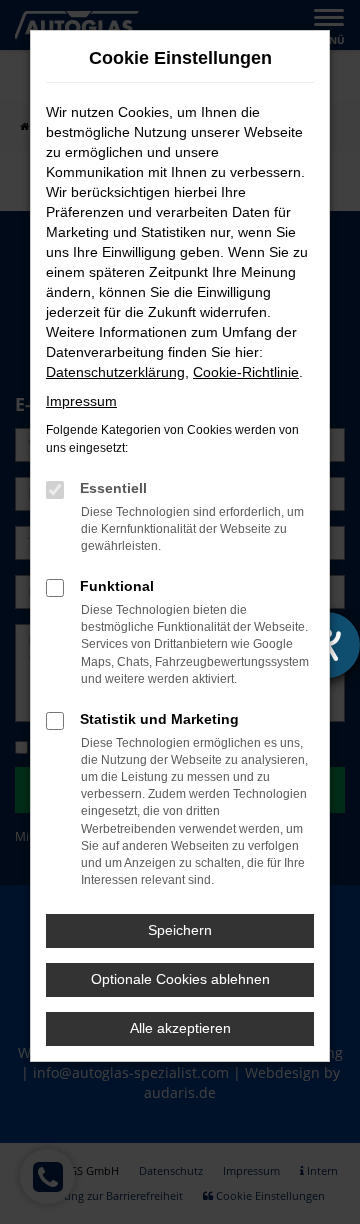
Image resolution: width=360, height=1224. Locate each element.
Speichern (180, 930)
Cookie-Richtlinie (246, 372)
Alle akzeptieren (180, 1028)
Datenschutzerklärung (115, 372)
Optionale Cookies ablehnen (180, 979)
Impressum (81, 401)
